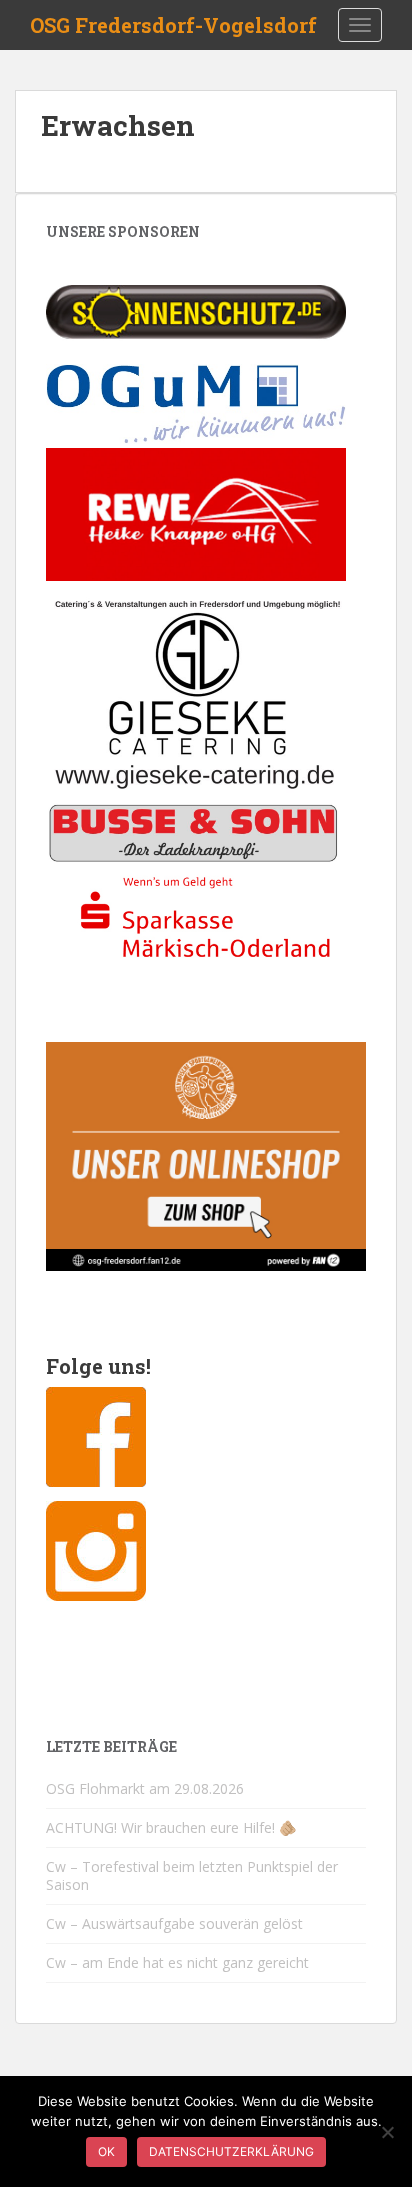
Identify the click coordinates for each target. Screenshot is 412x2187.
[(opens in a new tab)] (196, 310)
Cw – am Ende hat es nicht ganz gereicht (177, 1962)
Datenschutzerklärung (231, 2151)
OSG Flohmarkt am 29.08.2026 (145, 1788)
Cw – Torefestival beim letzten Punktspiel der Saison (192, 1875)
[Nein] (387, 2132)
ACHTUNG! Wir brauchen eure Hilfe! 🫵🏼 (171, 1827)
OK (106, 2151)
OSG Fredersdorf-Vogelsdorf (173, 25)
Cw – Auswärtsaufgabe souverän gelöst (174, 1923)
